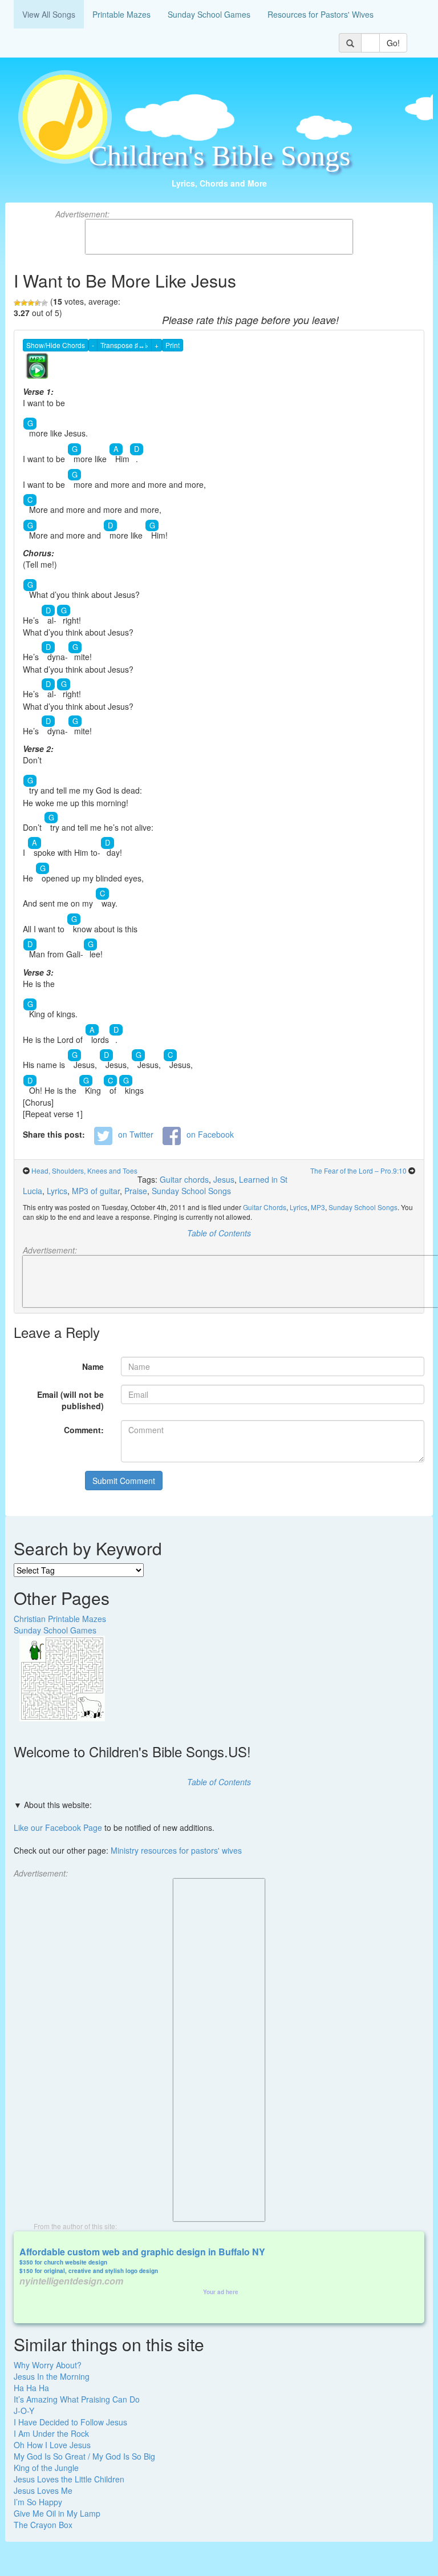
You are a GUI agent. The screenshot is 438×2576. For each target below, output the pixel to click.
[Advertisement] (219, 237)
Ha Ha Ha (31, 2388)
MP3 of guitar (96, 1191)
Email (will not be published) (70, 1400)
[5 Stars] (44, 303)
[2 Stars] (24, 303)
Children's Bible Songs (219, 156)
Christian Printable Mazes (60, 1619)
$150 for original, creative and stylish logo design (89, 2271)
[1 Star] (17, 303)
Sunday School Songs (191, 1191)
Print (173, 345)
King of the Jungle (46, 2468)
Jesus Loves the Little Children (69, 2479)
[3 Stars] (31, 303)
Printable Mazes (121, 14)
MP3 (318, 1207)
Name (93, 1366)
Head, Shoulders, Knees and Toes (84, 1170)
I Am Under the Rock (51, 2433)
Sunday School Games (209, 14)
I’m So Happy (38, 2502)
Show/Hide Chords (56, 345)
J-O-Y (24, 2411)
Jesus (224, 1179)
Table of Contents (219, 1233)
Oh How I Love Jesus (52, 2445)
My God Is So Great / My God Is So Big (84, 2456)
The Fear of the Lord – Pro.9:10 (358, 1170)
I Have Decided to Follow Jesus (70, 2422)
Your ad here (221, 2292)
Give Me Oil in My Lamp (57, 2513)
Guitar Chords (265, 1207)
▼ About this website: (53, 1805)
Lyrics (57, 1191)
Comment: (84, 1430)
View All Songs (49, 14)
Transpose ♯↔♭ (124, 345)
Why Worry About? (48, 2365)
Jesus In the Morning (52, 2376)
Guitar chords (184, 1179)
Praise (136, 1191)
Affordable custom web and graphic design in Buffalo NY (142, 2252)
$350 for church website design (63, 2262)
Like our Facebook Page (58, 1827)
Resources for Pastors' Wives (321, 14)
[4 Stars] (38, 303)
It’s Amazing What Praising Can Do (77, 2399)
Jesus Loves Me (43, 2490)
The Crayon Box (43, 2525)
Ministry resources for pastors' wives (176, 1850)
